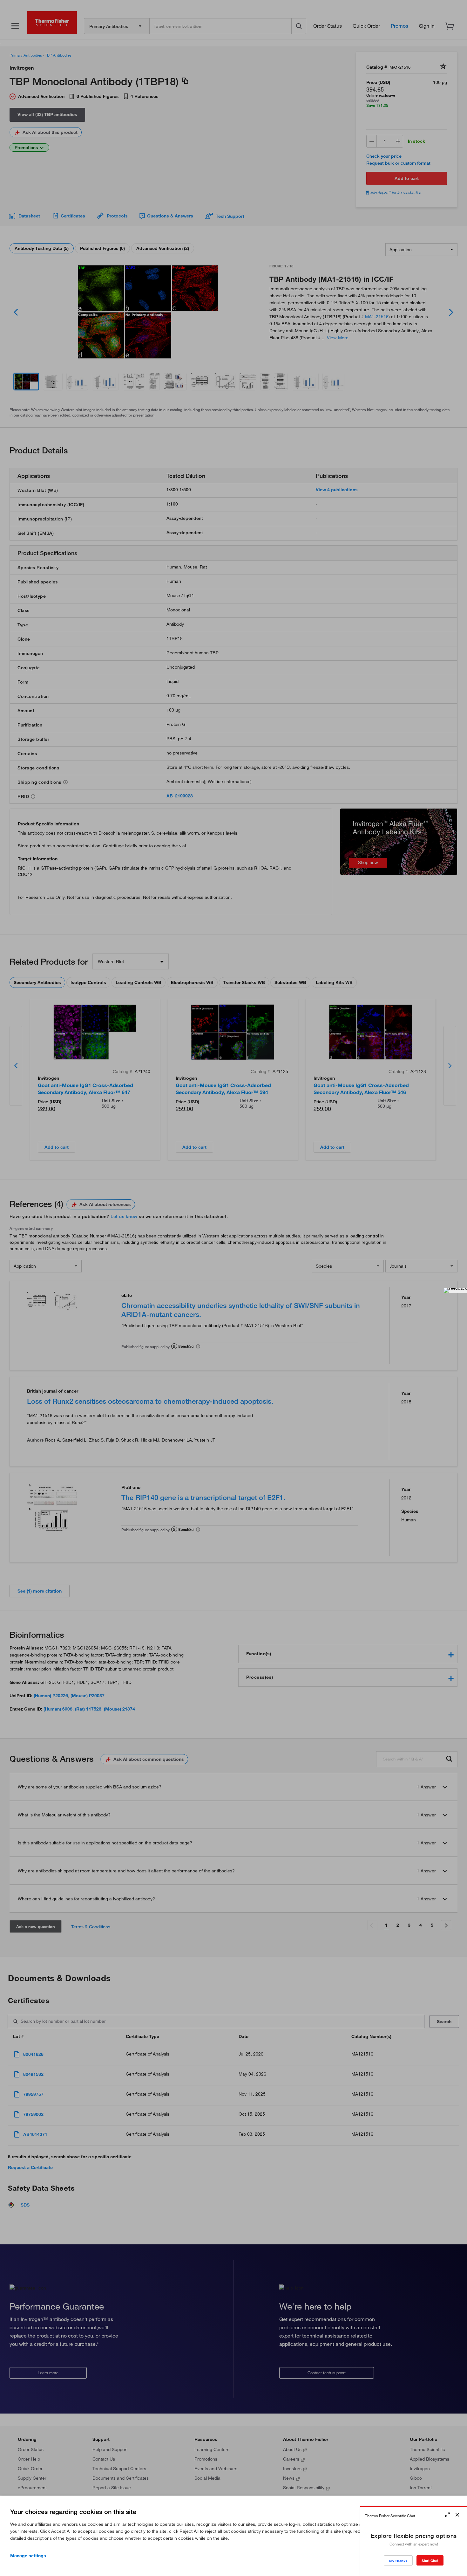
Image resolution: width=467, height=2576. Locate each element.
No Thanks (398, 2561)
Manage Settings (28, 2556)
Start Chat (430, 2561)
